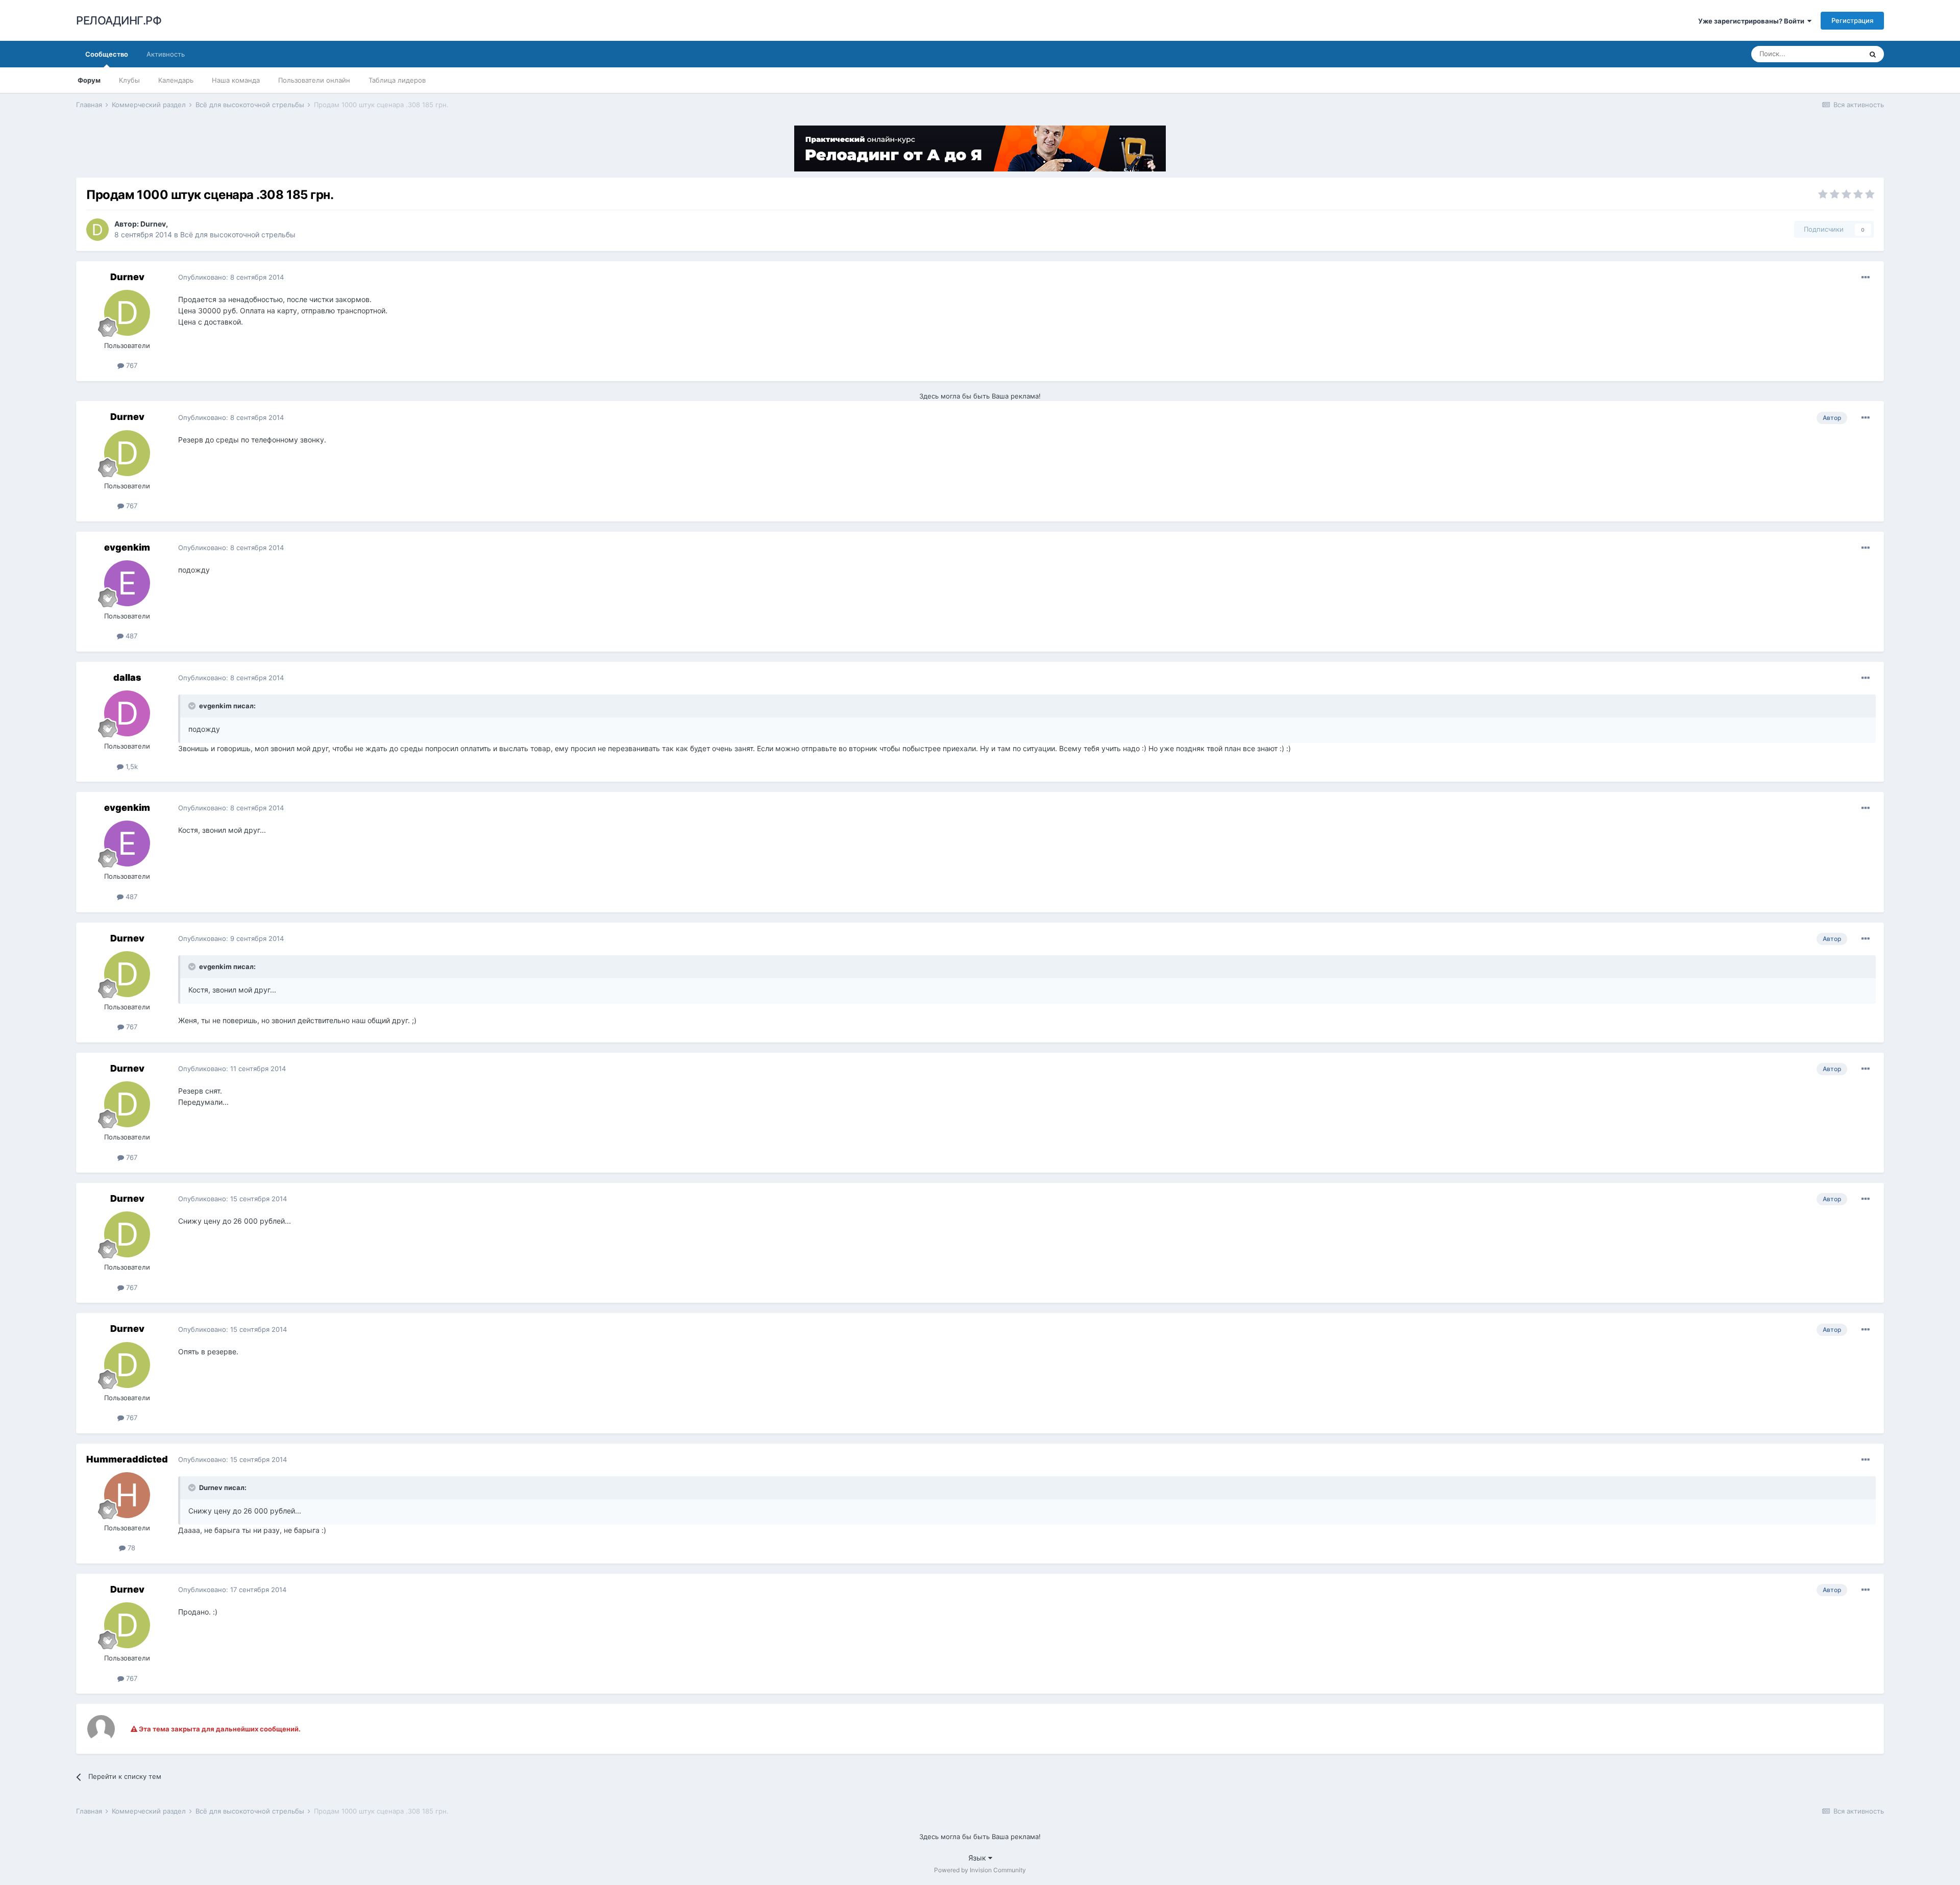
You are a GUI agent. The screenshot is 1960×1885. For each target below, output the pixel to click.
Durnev (153, 224)
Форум (89, 80)
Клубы (129, 80)
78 (130, 1548)
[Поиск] (1873, 54)
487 (130, 636)
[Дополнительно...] (1866, 278)
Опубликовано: (231, 277)
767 (131, 365)
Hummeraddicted (127, 1459)
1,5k (131, 766)
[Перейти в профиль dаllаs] (127, 713)
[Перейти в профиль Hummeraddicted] (127, 1495)
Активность (166, 54)
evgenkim (127, 547)
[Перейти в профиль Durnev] (97, 230)
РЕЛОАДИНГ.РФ (119, 20)
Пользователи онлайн (314, 80)
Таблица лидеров (397, 80)
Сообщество (107, 54)
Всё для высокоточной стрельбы (238, 234)
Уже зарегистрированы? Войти (1753, 21)
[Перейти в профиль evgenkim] (127, 583)
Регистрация (1852, 20)
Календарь (176, 80)
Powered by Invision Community (980, 1870)
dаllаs (127, 677)
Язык (978, 1858)
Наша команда (236, 80)
